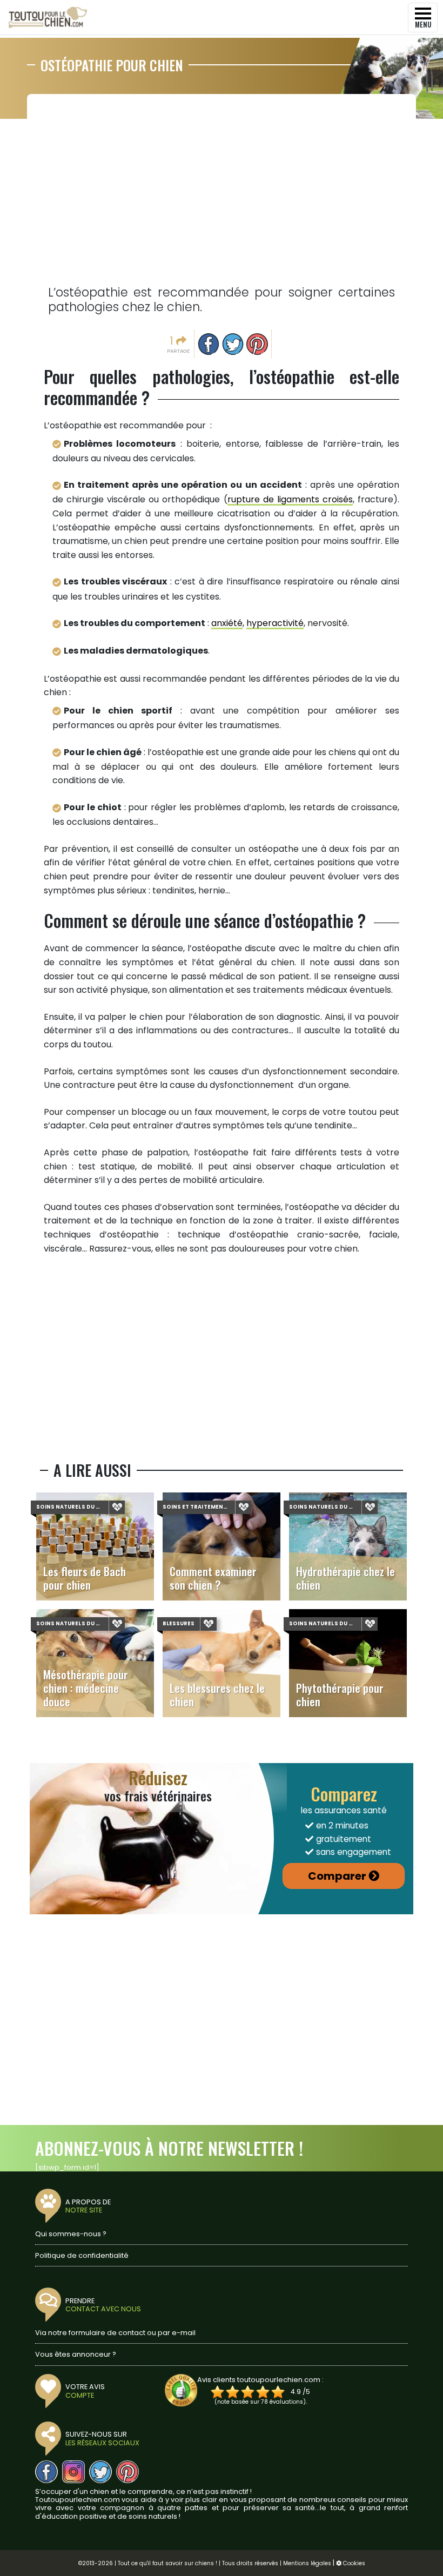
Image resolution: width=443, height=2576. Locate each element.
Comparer (337, 1876)
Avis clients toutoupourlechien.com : (260, 2380)
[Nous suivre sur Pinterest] (127, 2472)
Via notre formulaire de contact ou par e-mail (115, 2333)
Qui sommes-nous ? (71, 2234)
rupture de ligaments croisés (290, 499)
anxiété (227, 623)
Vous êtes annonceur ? (76, 2354)
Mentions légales (307, 2563)
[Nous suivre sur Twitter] (100, 2472)
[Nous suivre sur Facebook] (46, 2472)
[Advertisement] (222, 184)
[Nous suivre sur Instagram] (73, 2472)
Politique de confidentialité (82, 2255)
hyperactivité (275, 623)
